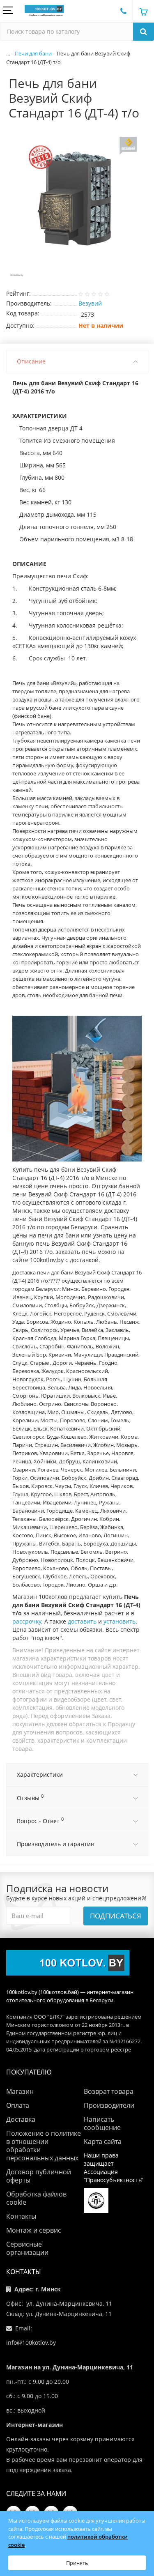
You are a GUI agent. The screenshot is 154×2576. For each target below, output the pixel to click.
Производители (109, 2105)
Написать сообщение (102, 2123)
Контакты (21, 2216)
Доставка (21, 2119)
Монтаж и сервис (34, 2230)
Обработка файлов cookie (36, 2198)
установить (120, 1621)
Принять (77, 2563)
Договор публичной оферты (39, 2176)
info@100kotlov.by (31, 2343)
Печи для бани (33, 53)
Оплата (18, 2105)
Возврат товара (109, 2091)
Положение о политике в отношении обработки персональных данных (44, 2146)
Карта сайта (103, 2141)
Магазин (20, 2091)
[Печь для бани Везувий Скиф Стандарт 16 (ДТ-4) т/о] (77, 208)
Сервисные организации (27, 2248)
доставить (82, 1621)
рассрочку (27, 1621)
